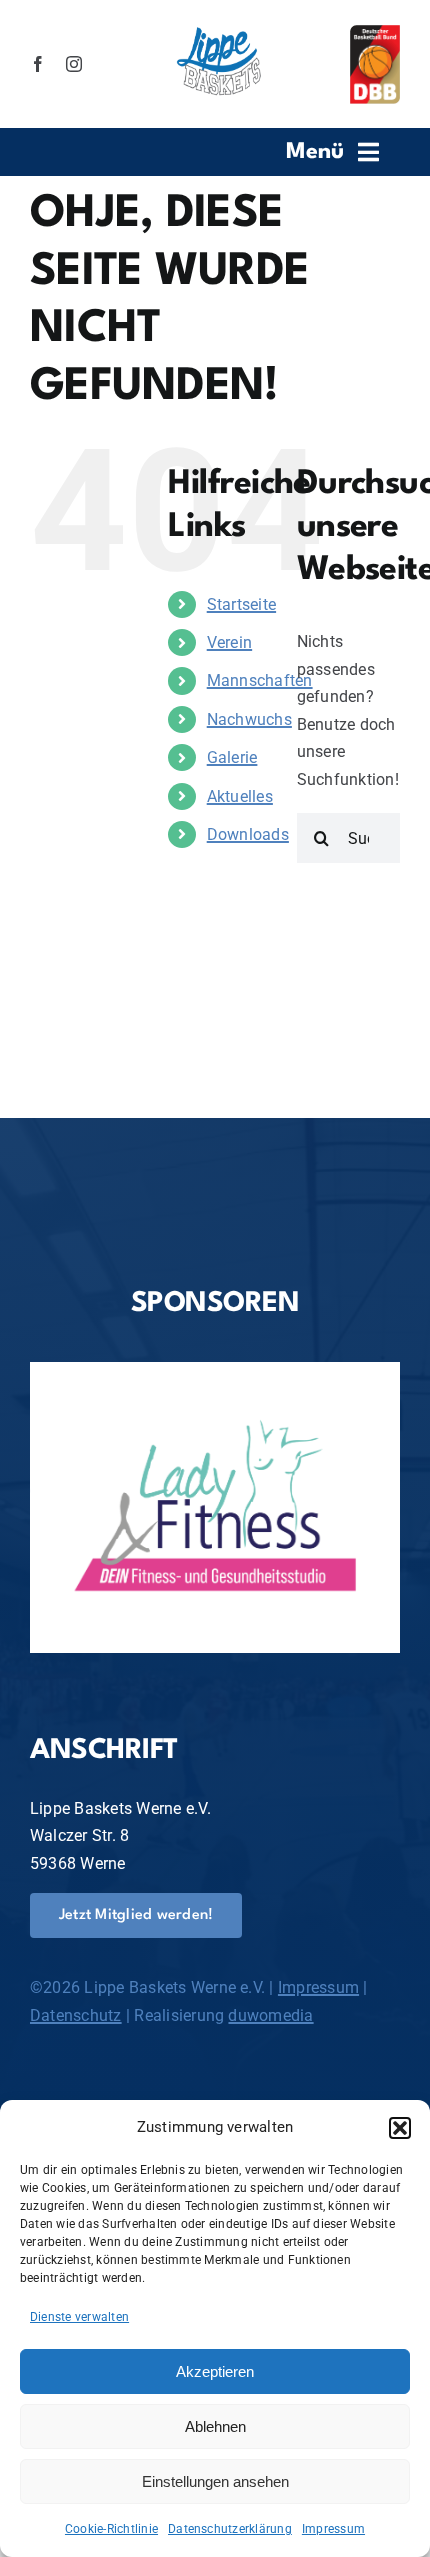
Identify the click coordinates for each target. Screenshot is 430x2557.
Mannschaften (260, 680)
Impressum (333, 2529)
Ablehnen (215, 2426)
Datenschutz (76, 2015)
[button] (400, 2128)
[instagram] (74, 64)
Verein (229, 642)
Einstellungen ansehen (215, 2481)
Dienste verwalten (79, 2317)
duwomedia (270, 2015)
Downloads (248, 834)
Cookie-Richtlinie (111, 2529)
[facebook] (38, 64)
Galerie (232, 757)
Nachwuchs (249, 719)
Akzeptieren (215, 2371)
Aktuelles (240, 796)
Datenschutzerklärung (230, 2529)
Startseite (241, 604)
